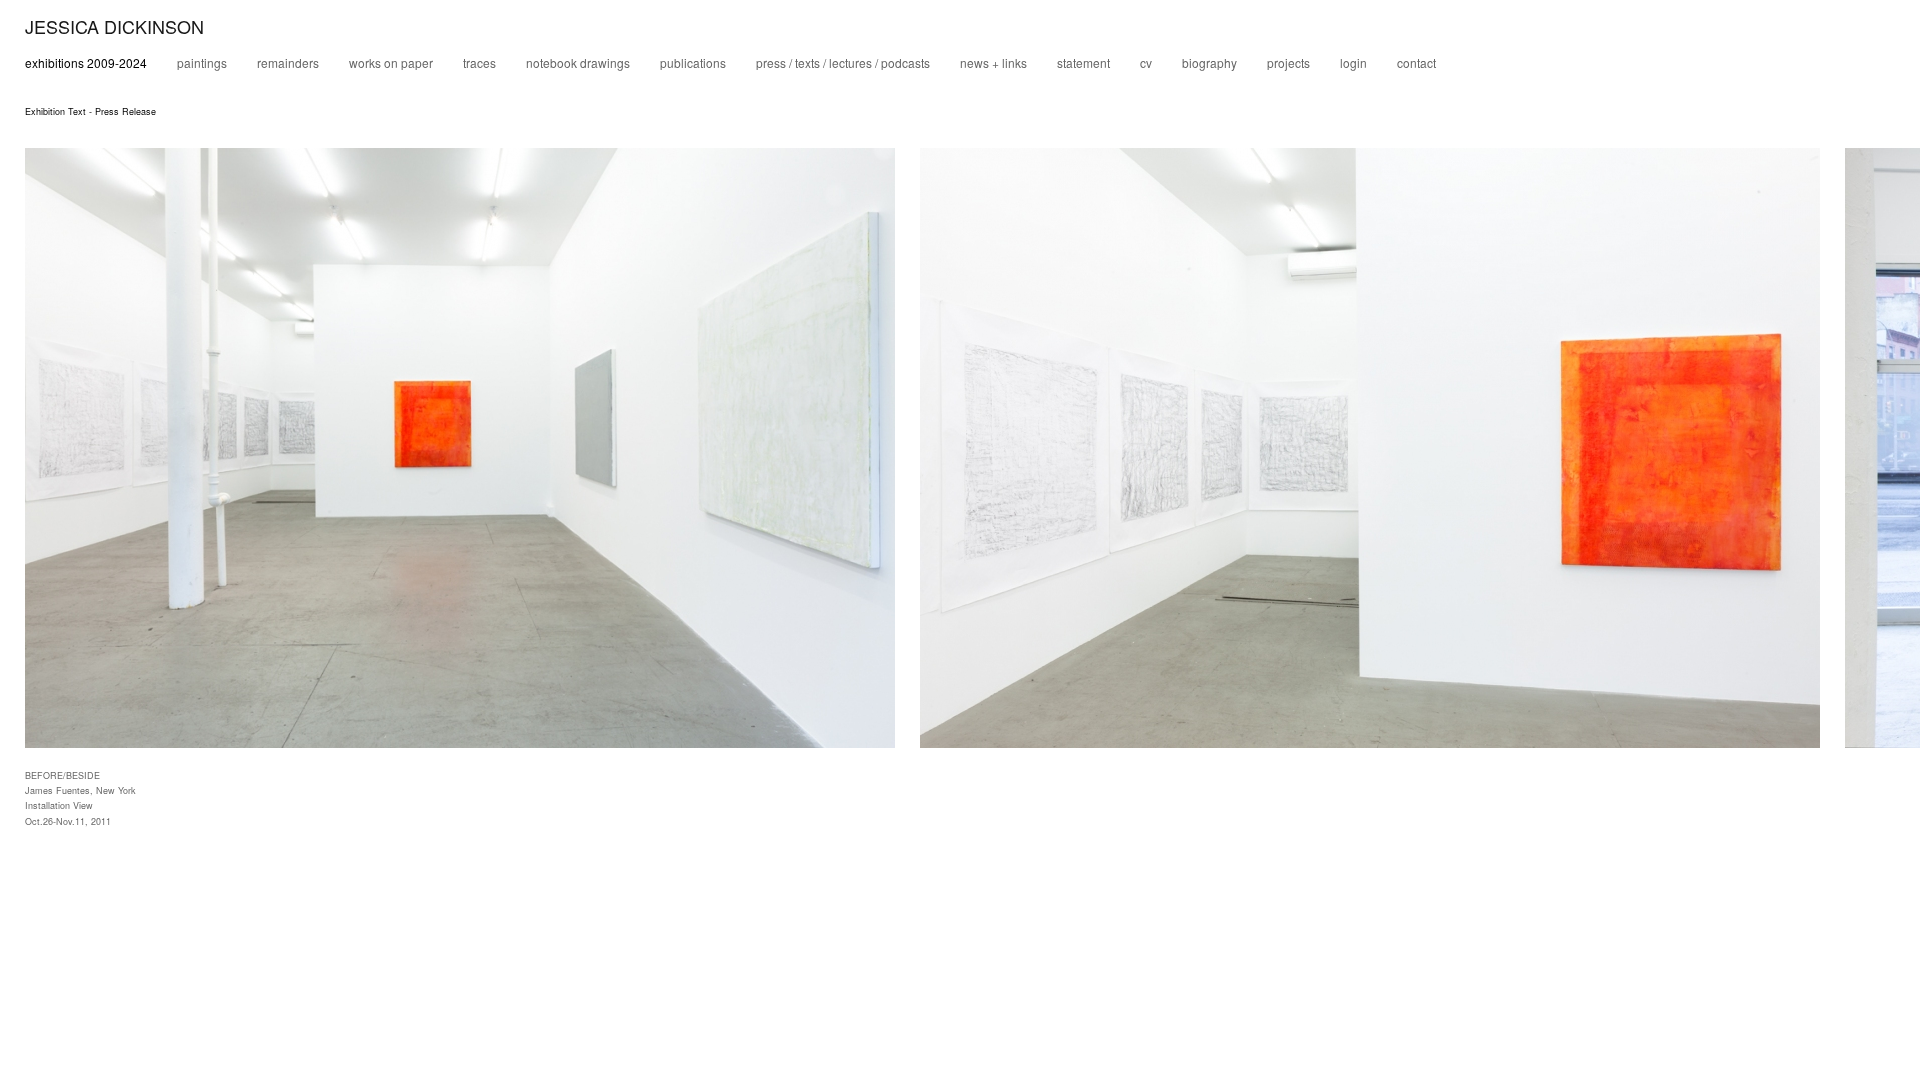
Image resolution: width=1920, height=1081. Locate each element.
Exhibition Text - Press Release (90, 111)
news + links (993, 62)
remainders (288, 62)
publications (693, 62)
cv (1146, 62)
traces (479, 62)
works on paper (391, 62)
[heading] (102, 28)
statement (1083, 62)
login (1353, 62)
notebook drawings (578, 62)
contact (1416, 62)
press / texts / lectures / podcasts (843, 62)
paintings (202, 62)
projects (1288, 62)
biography (1209, 62)
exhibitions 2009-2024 (86, 62)
